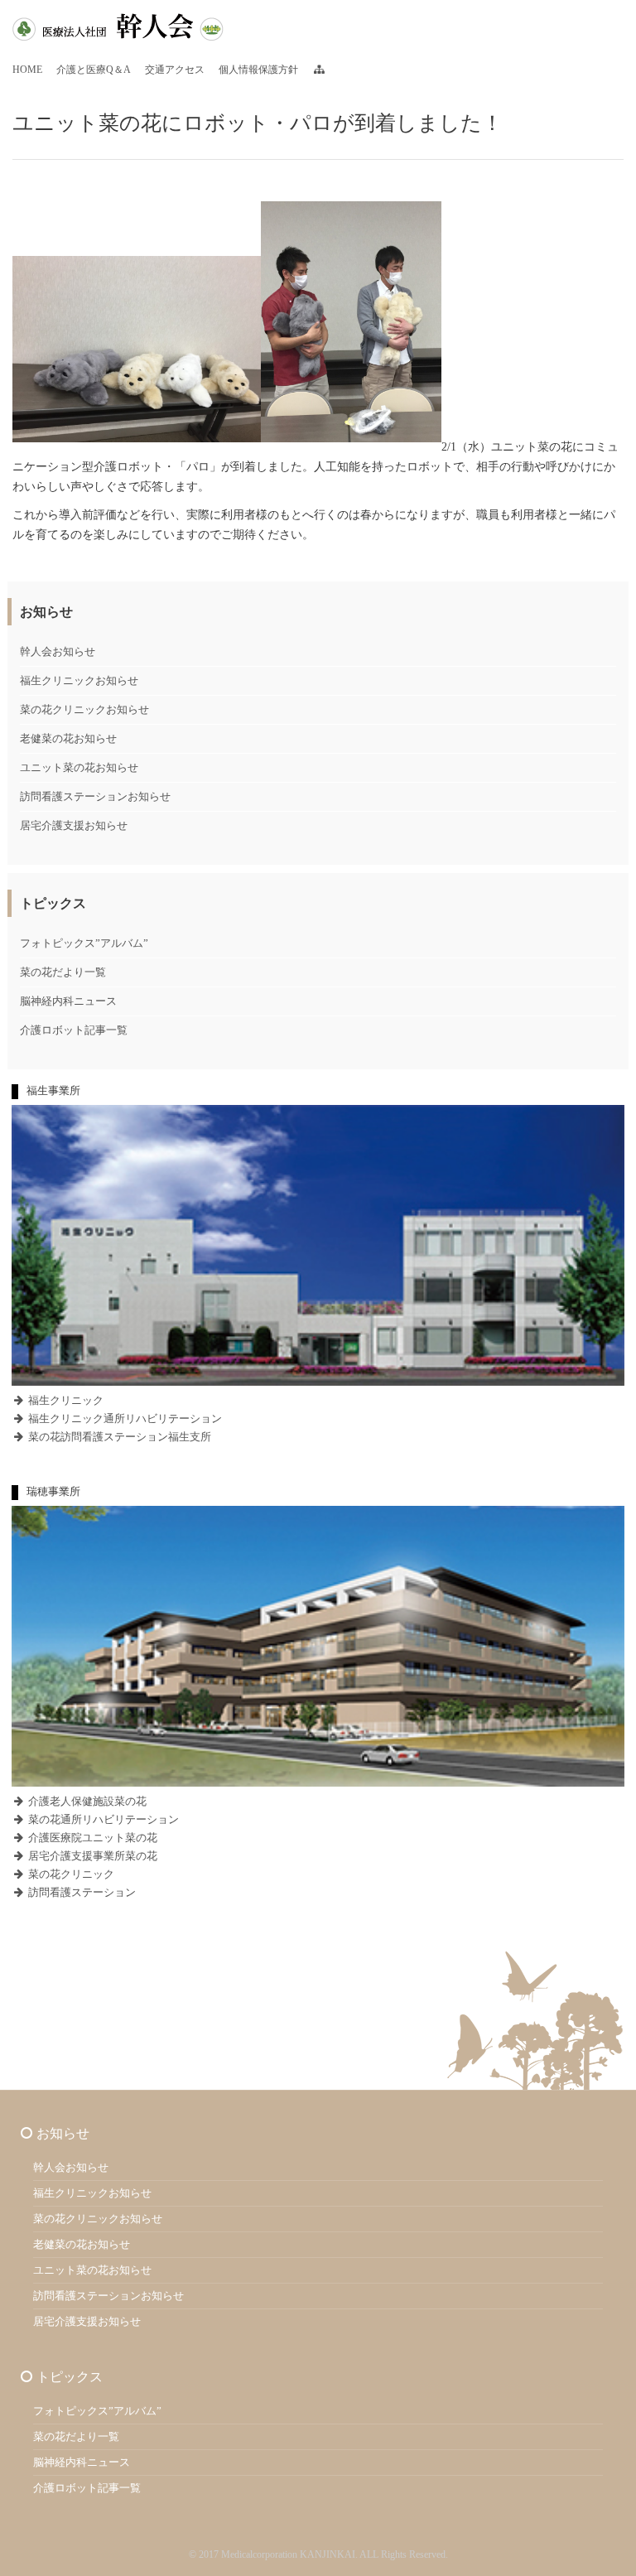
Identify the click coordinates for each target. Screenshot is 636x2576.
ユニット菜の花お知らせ (79, 767)
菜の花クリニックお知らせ (84, 709)
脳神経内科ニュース (68, 1001)
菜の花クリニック (70, 1874)
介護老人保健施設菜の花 (86, 1801)
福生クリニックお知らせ (79, 680)
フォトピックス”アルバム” (84, 943)
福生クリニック (65, 1400)
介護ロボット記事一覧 (74, 1030)
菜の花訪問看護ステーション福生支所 (118, 1437)
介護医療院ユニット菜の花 (92, 1838)
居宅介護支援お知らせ (74, 825)
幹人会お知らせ (58, 651)
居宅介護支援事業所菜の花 (92, 1856)
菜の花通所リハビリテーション (102, 1819)
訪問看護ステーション (81, 1892)
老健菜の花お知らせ (68, 738)
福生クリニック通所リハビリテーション (124, 1418)
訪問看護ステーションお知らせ (95, 796)
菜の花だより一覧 (63, 972)
